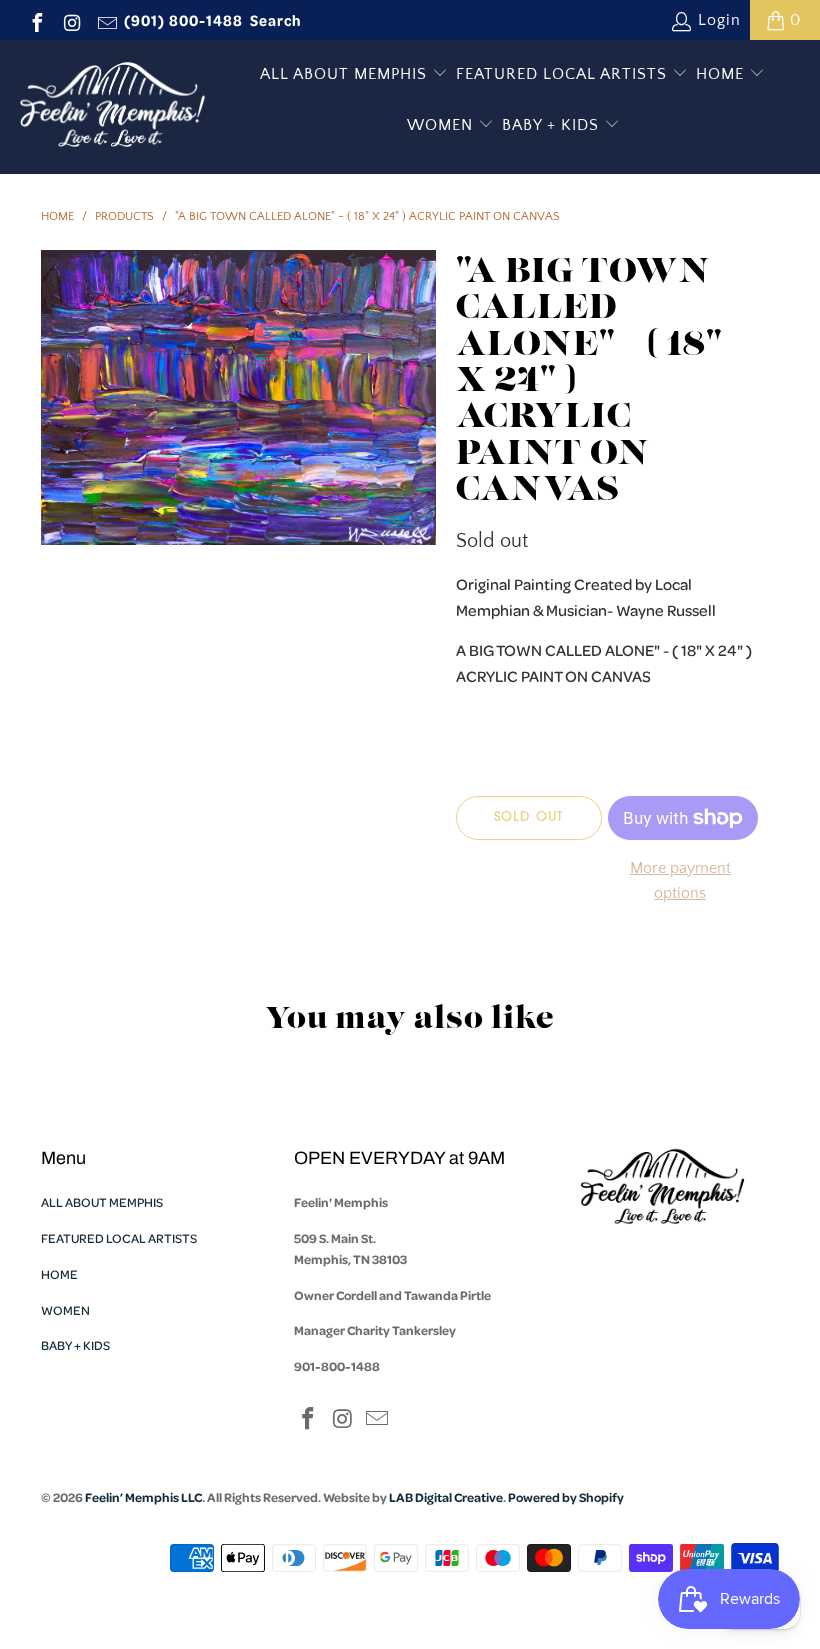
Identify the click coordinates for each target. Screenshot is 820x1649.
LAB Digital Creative (446, 1497)
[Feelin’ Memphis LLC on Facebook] (36, 20)
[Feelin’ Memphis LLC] (112, 107)
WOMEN (442, 125)
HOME (722, 74)
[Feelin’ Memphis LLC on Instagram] (71, 20)
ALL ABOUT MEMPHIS (346, 74)
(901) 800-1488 (183, 20)
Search (276, 20)
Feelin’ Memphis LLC (143, 1497)
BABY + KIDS (553, 125)
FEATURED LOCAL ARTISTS (564, 74)
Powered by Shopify (566, 1497)
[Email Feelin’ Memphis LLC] (106, 20)
